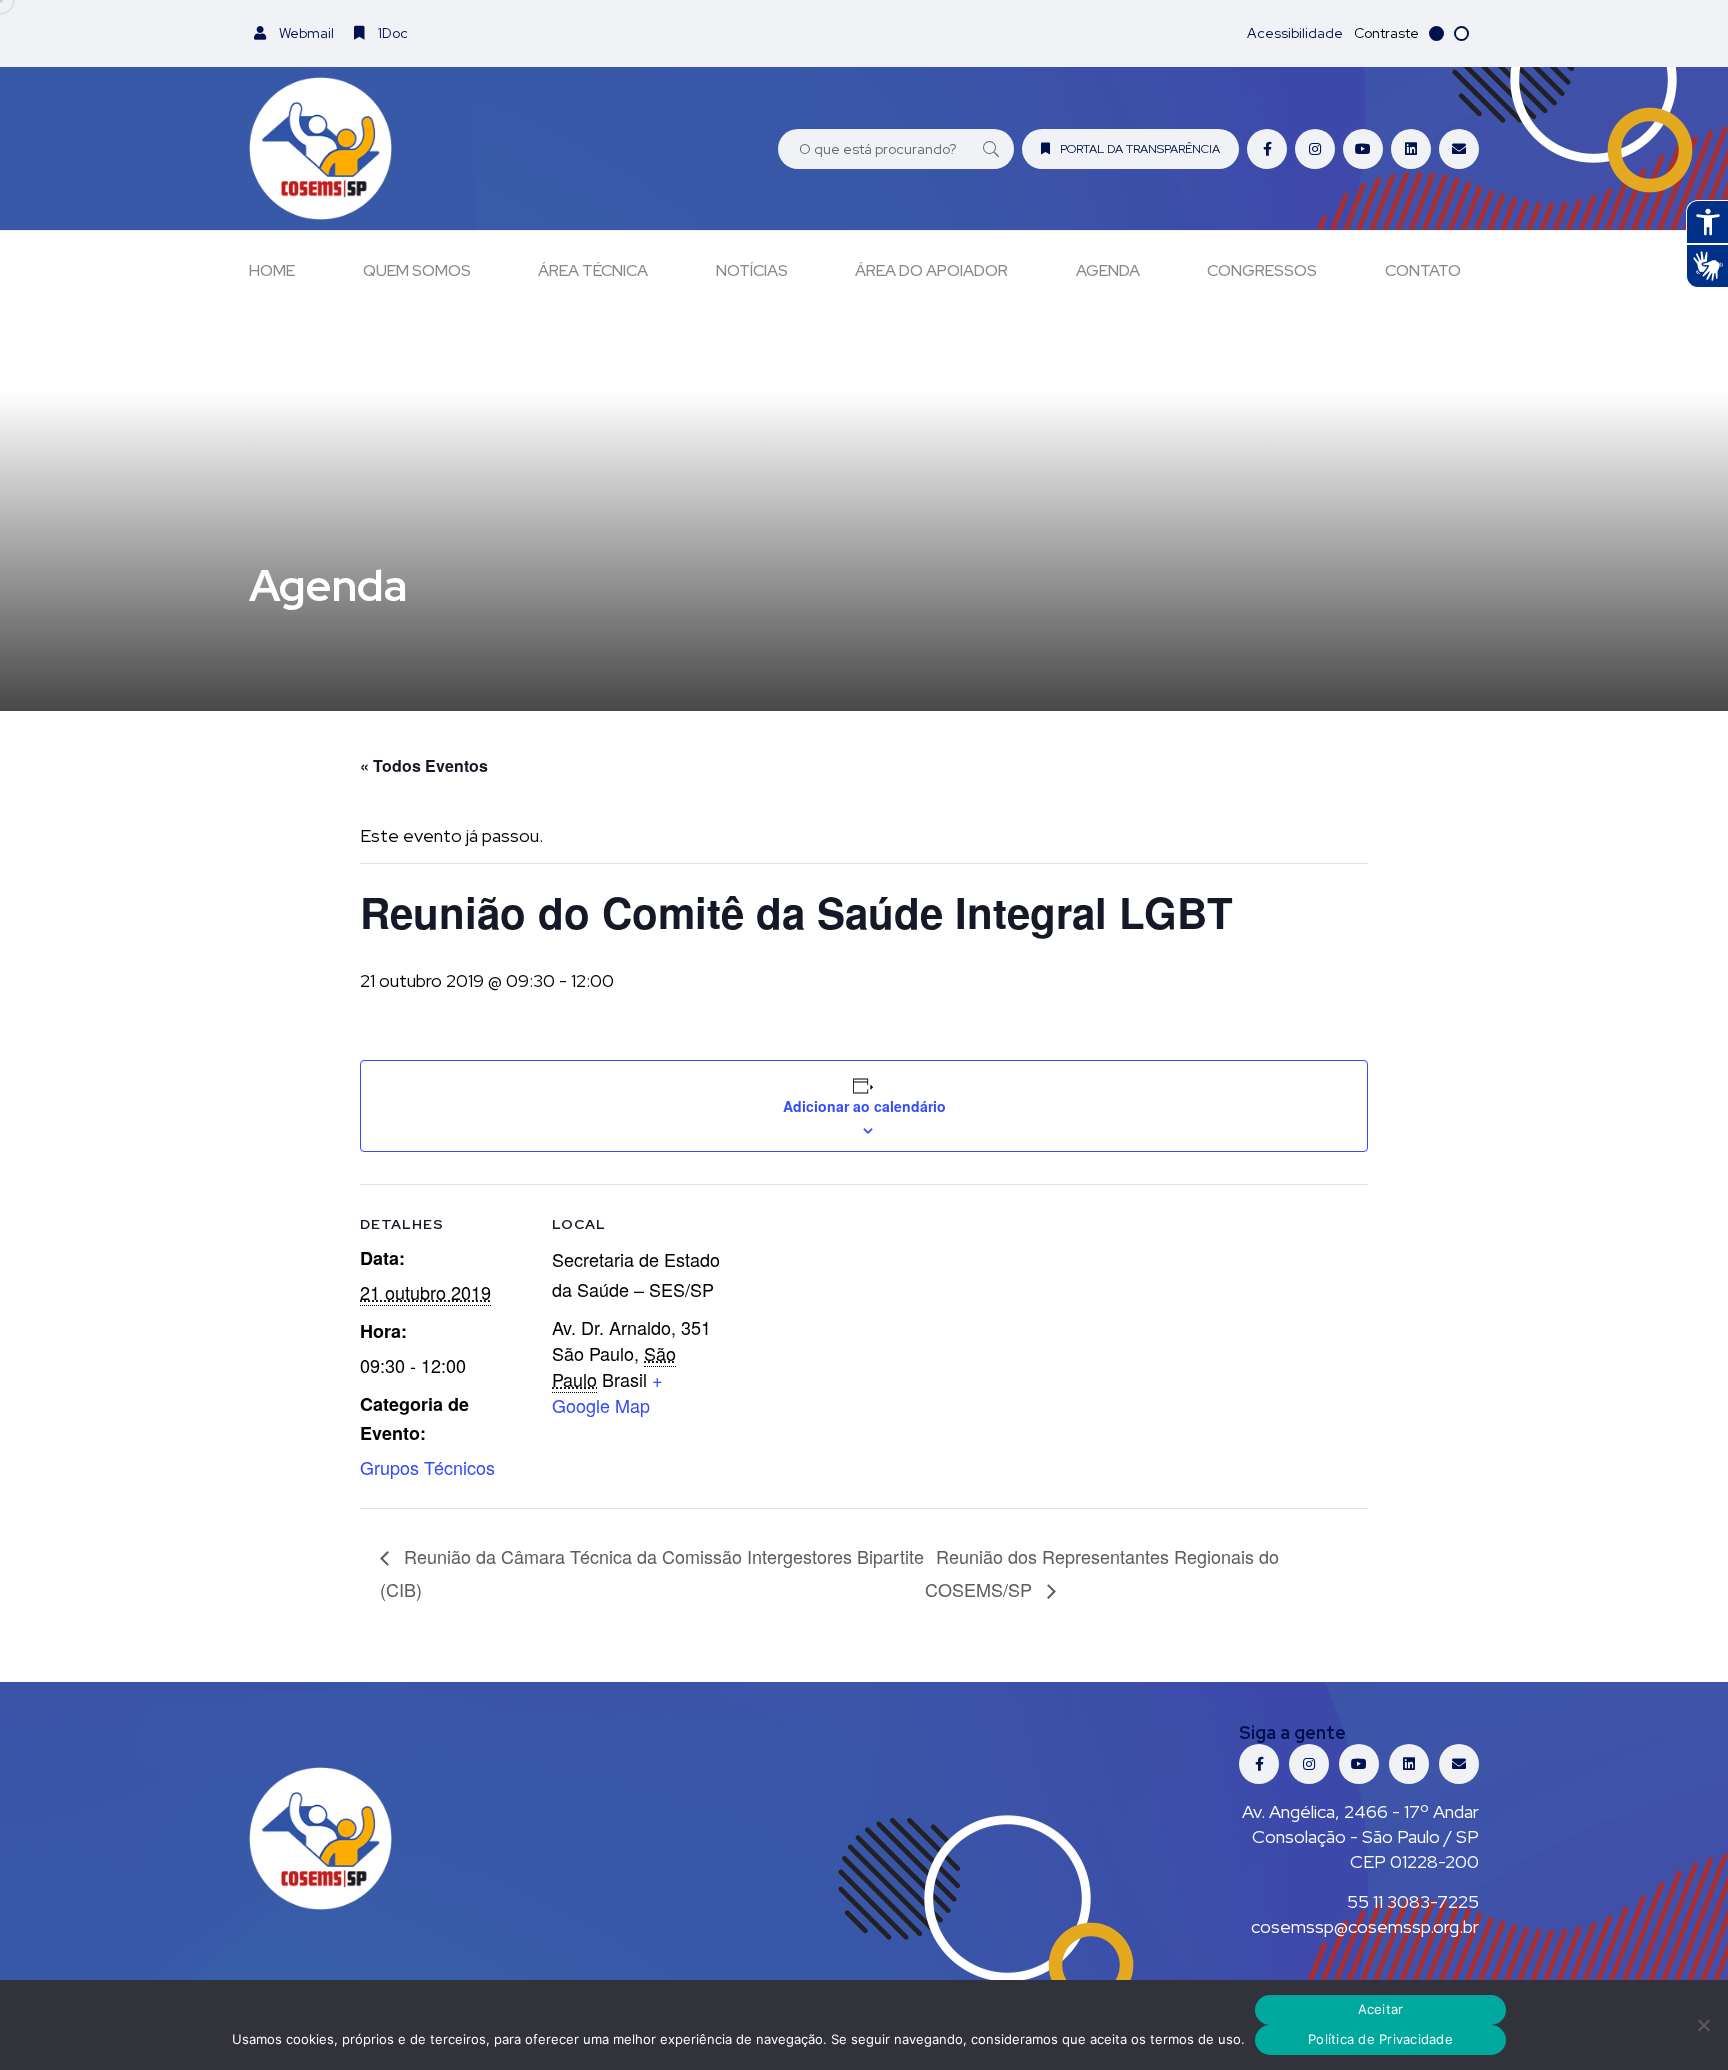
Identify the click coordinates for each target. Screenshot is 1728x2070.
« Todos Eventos (424, 765)
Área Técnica (593, 270)
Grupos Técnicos (427, 1467)
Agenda (1108, 270)
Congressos (1262, 270)
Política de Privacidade (1380, 2039)
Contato (1423, 270)
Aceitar (1381, 2009)
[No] (1703, 2025)
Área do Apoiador (931, 270)
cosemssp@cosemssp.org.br (1365, 1926)
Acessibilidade (1295, 33)
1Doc (391, 33)
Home (272, 270)
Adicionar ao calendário (864, 1106)
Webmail (305, 33)
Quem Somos (417, 270)
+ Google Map (607, 1392)
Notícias (752, 270)
